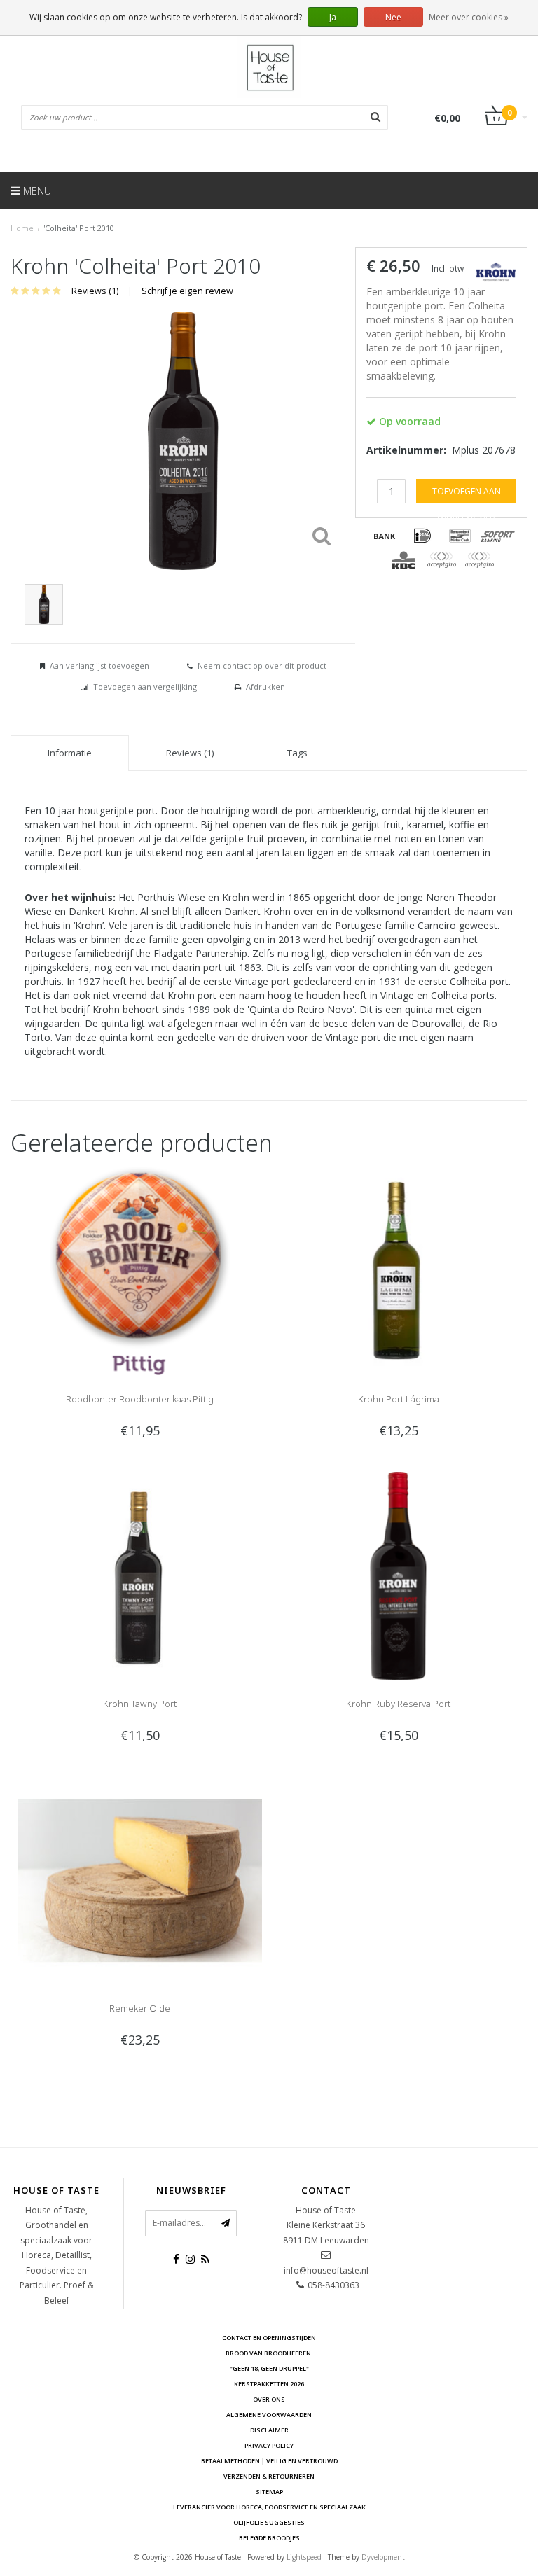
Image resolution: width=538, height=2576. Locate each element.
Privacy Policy (269, 2445)
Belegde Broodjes (269, 2538)
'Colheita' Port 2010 (79, 228)
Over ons (269, 2399)
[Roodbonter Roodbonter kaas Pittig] (140, 1270)
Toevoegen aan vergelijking (145, 687)
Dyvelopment (383, 2557)
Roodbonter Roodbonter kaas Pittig (140, 1399)
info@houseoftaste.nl (326, 2270)
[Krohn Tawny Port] (140, 1574)
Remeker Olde (140, 2008)
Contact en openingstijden (269, 2338)
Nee (393, 17)
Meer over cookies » (469, 17)
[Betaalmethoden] (385, 536)
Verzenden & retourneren (269, 2476)
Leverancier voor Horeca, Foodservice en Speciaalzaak (269, 2507)
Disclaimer (269, 2430)
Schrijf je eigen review (187, 291)
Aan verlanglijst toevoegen (99, 666)
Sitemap (269, 2492)
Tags (297, 753)
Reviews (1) (95, 291)
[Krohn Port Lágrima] (398, 1270)
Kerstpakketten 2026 (269, 2384)
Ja (333, 17)
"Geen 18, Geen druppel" (269, 2368)
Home (22, 228)
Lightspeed (304, 2557)
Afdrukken (265, 687)
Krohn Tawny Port (140, 1704)
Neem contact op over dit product (262, 666)
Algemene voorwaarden (269, 2415)
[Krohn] (496, 271)
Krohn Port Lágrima (399, 1399)
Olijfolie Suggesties (269, 2522)
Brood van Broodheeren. (269, 2353)
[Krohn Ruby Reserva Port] (398, 1574)
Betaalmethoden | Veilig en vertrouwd (269, 2461)
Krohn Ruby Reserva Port (398, 1704)
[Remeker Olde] (140, 1879)
